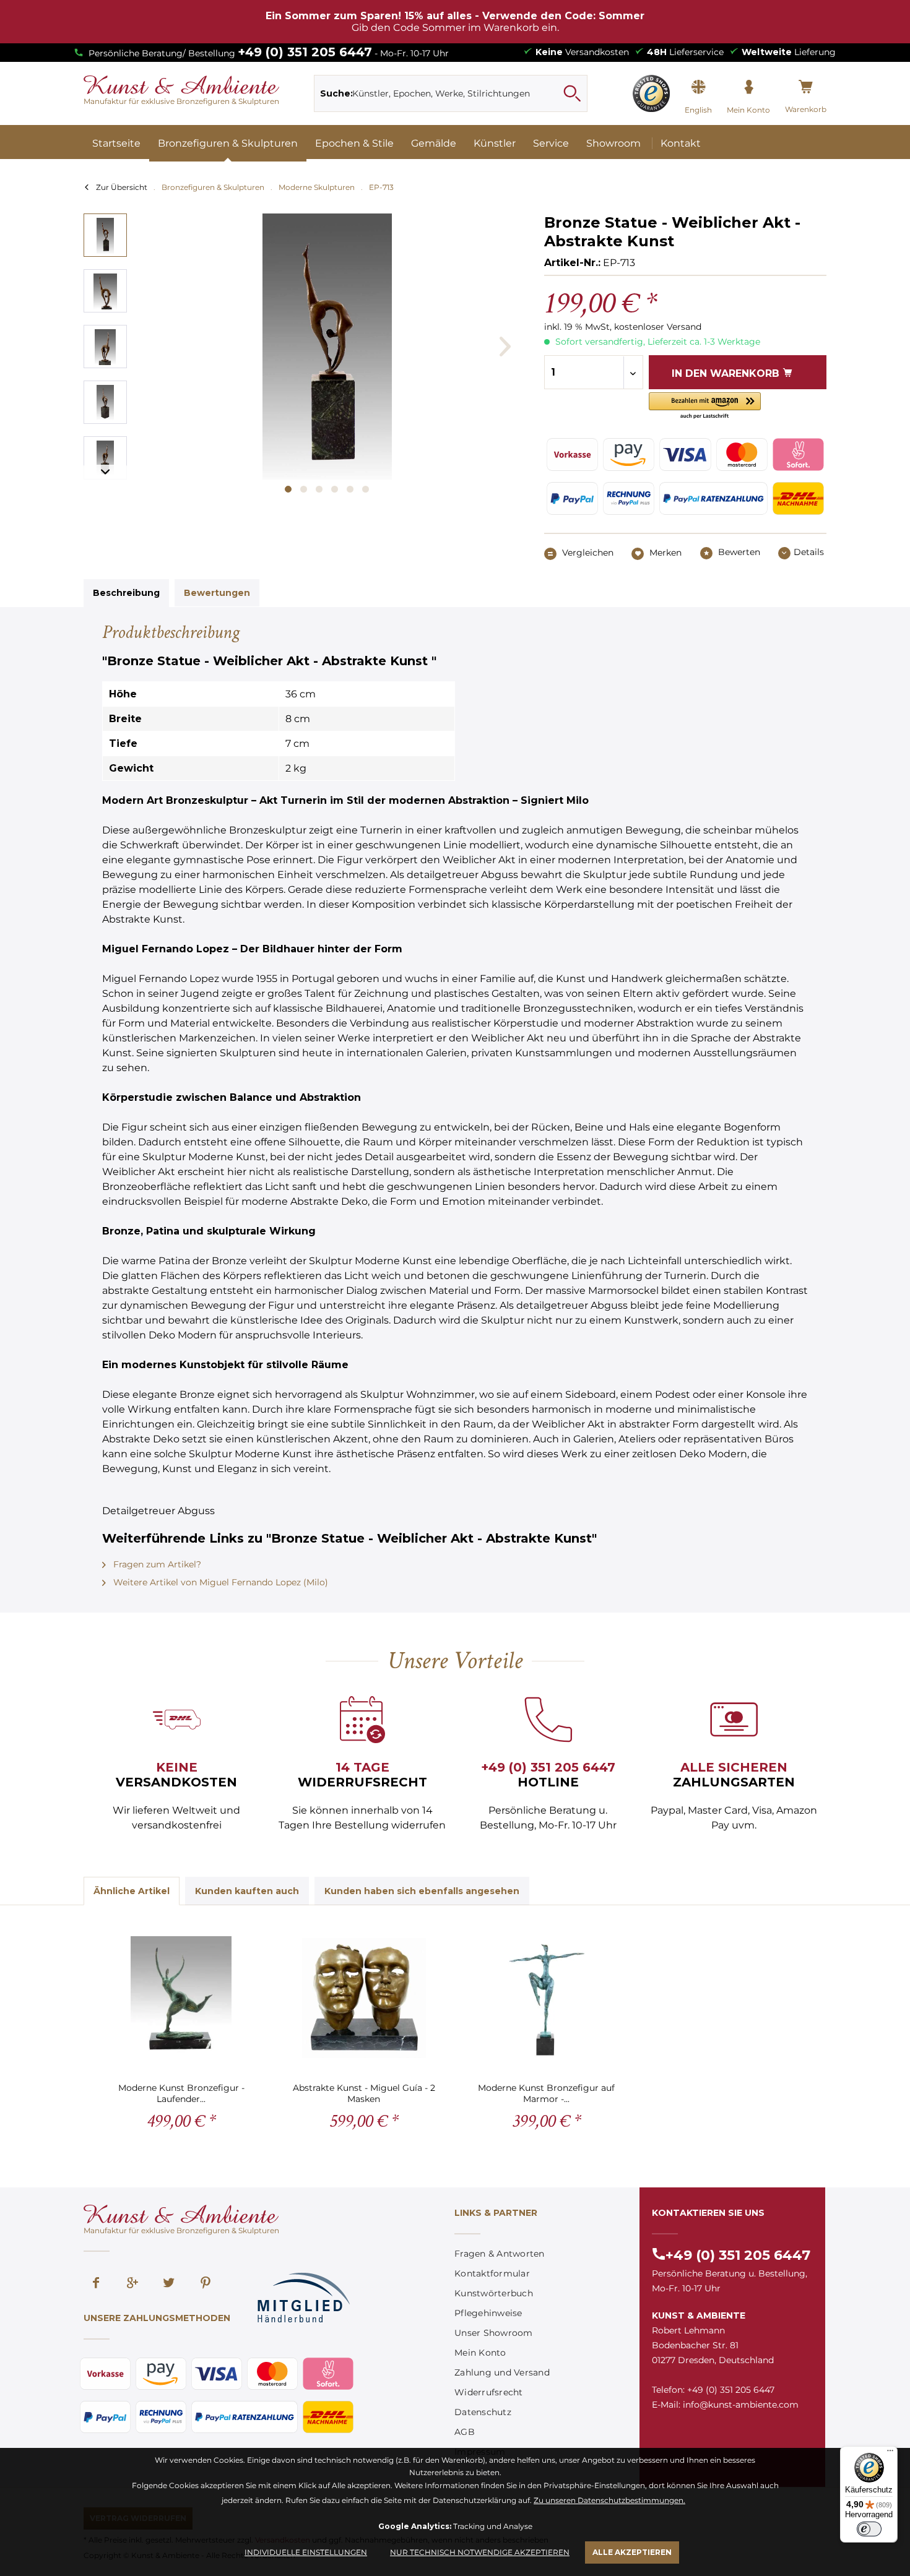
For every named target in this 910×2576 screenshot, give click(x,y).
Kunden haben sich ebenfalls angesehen (422, 1891)
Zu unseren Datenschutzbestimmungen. (609, 2500)
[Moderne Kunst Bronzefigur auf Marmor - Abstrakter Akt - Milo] (546, 1998)
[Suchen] (572, 93)
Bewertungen (217, 593)
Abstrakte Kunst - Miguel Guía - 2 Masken (364, 2093)
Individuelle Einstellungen (306, 2552)
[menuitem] (451, 93)
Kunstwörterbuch (494, 2293)
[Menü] (890, 2453)
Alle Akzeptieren (632, 2552)
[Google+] (132, 2284)
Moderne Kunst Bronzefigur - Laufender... (181, 2093)
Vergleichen (587, 553)
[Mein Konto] (748, 87)
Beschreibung (126, 593)
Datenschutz (483, 2412)
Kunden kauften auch (247, 1891)
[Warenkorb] (806, 87)
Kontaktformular (492, 2273)
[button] (705, 406)
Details (809, 552)
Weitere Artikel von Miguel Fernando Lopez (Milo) (219, 1582)
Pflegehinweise (488, 2313)
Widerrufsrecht (489, 2392)
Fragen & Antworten (500, 2254)
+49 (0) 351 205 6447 (305, 52)
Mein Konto (480, 2353)
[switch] (869, 2529)
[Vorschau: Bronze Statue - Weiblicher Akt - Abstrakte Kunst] (105, 235)
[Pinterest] (206, 2284)
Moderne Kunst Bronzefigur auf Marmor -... (546, 2093)
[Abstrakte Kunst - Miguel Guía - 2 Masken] (364, 1998)
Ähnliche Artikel (132, 1891)
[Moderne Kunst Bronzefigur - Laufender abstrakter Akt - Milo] (181, 1998)
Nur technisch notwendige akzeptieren (480, 2552)
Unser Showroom (494, 2333)
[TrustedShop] (651, 93)
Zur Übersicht (122, 187)
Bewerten (738, 552)
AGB (465, 2432)
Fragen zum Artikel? (156, 1564)
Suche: (336, 93)
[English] (698, 87)
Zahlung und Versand (502, 2372)
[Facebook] (96, 2284)
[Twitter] (169, 2284)
